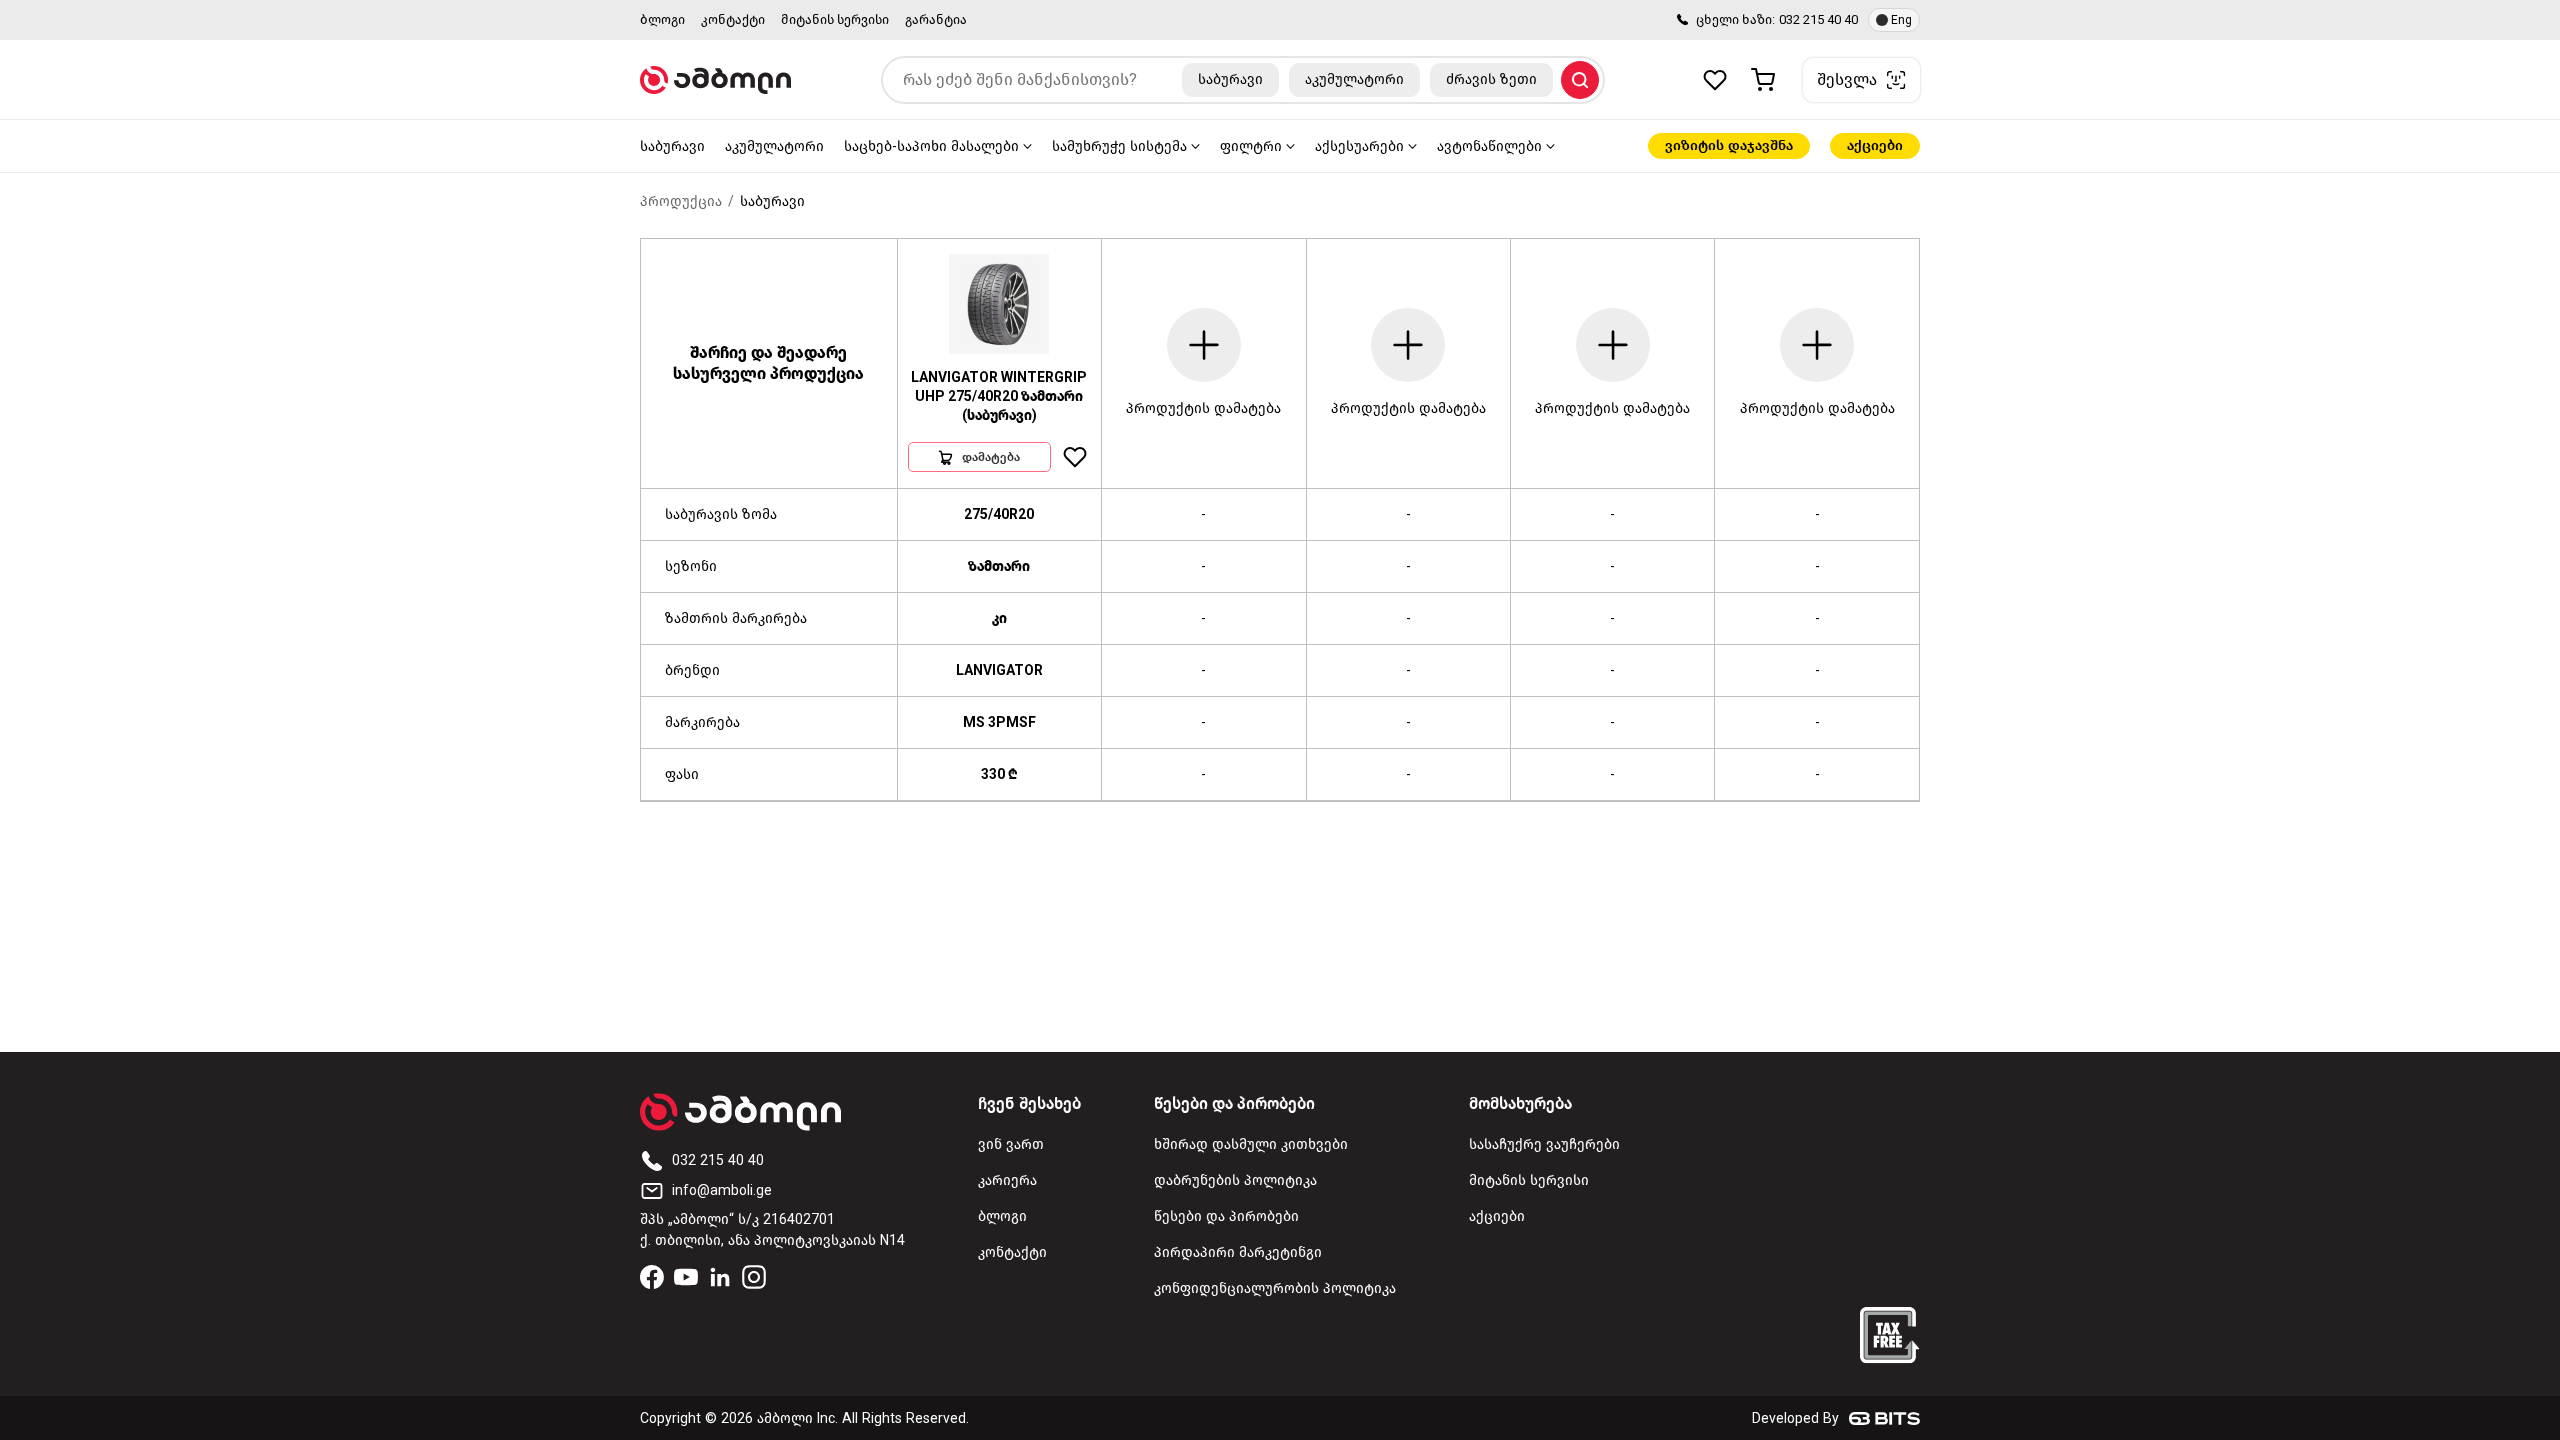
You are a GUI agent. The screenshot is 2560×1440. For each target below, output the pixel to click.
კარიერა (1007, 1180)
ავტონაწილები (1489, 146)
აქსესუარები (1359, 146)
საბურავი (672, 146)
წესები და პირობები (1226, 1216)
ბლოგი (662, 19)
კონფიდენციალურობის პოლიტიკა (1275, 1288)
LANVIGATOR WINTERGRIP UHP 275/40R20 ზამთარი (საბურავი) (999, 396)
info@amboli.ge (722, 1190)
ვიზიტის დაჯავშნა (1729, 145)
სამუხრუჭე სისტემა (1119, 146)
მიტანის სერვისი (835, 19)
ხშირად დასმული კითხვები (1251, 1144)
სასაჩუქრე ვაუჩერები (1544, 1144)
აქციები (1875, 145)
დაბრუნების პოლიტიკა (1235, 1180)
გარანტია (936, 19)
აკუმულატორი (774, 146)
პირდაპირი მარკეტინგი (1238, 1252)
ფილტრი (1251, 146)
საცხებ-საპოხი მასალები (931, 146)
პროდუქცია (681, 201)
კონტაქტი (733, 19)
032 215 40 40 (1818, 19)
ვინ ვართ (1011, 1144)
